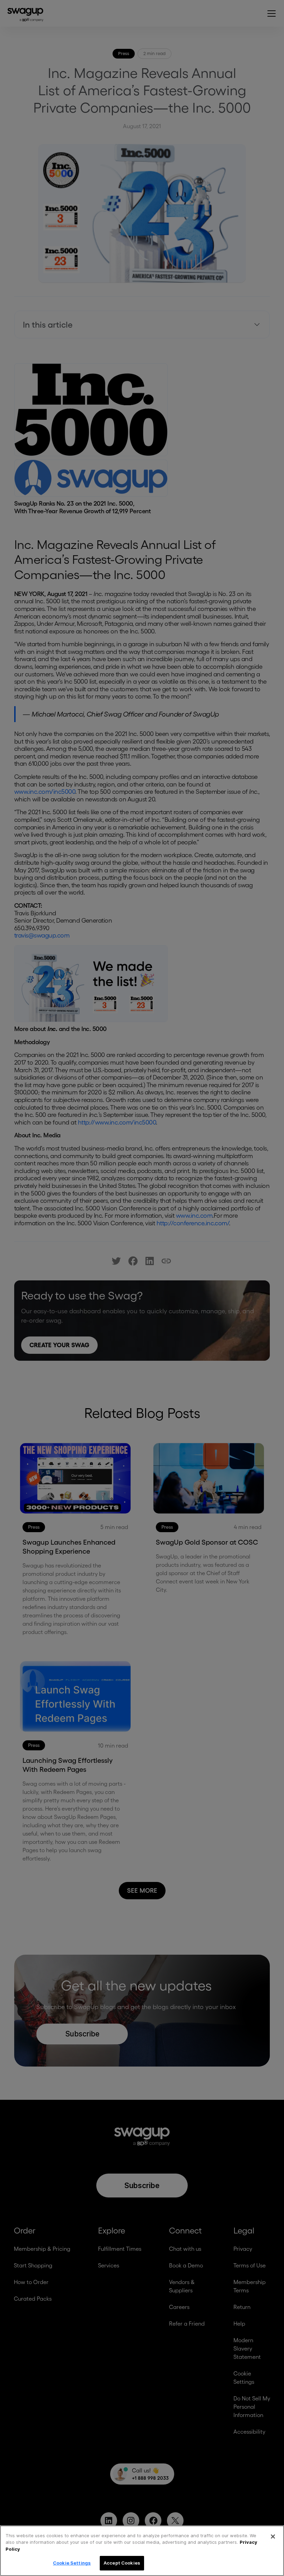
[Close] (273, 2537)
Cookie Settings (72, 2563)
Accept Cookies (122, 2563)
